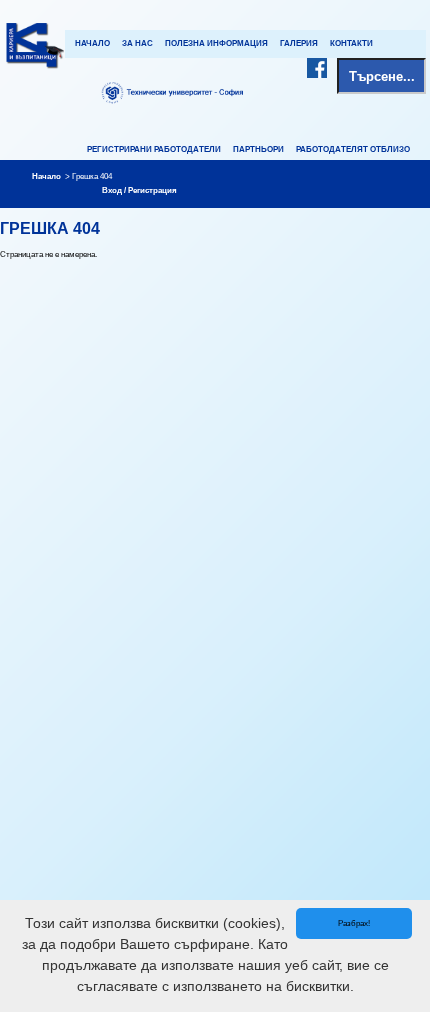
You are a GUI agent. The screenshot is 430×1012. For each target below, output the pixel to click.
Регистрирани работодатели (154, 149)
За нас (137, 43)
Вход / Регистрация (139, 190)
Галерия (299, 43)
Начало (92, 43)
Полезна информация (216, 43)
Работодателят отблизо (353, 149)
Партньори (258, 149)
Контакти (351, 43)
